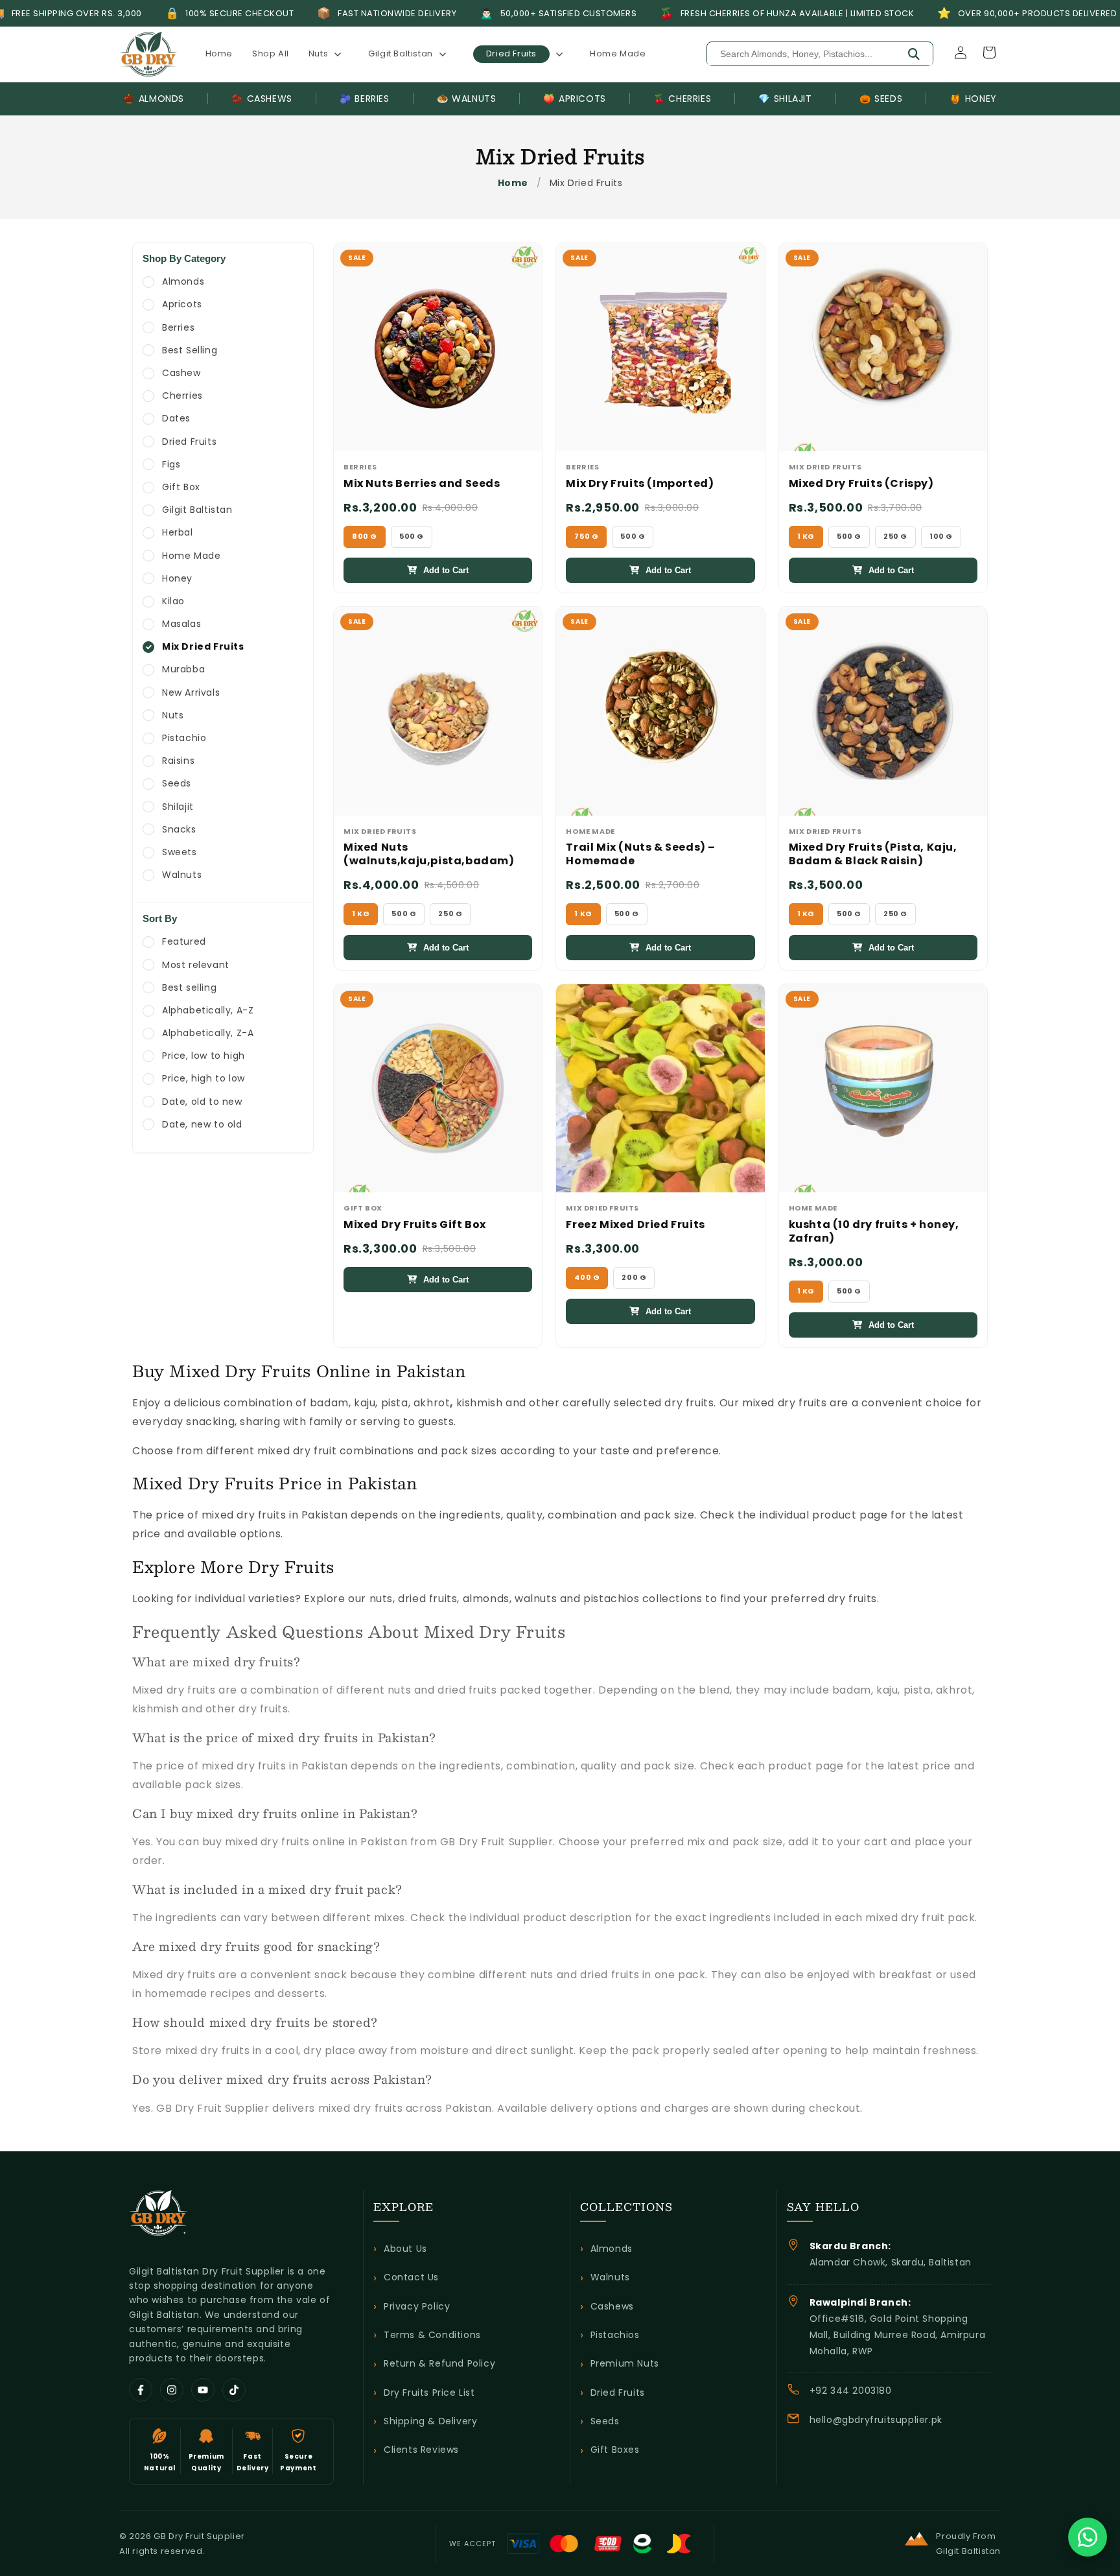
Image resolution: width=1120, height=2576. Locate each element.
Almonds (154, 99)
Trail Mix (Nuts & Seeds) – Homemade (641, 855)
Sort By (160, 918)
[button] (329, 54)
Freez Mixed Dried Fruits (635, 1225)
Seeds (881, 99)
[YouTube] (203, 2390)
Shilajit (785, 99)
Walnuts (467, 99)
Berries (365, 99)
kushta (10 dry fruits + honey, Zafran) (874, 1232)
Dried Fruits (618, 2393)
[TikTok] (234, 2390)
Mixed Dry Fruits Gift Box (415, 1225)
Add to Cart (446, 570)
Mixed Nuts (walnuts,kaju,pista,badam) (429, 855)
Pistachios (615, 2335)
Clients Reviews (421, 2450)
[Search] (914, 54)
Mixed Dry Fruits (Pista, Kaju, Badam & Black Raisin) (873, 855)
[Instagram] (172, 2390)
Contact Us (411, 2277)
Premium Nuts (625, 2363)
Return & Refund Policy (439, 2363)
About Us (405, 2249)
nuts (381, 1599)
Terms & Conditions (432, 2335)
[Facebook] (141, 2390)
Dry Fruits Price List (429, 2393)
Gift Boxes (615, 2450)
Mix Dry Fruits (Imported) (640, 484)
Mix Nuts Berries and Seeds (422, 484)
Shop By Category (184, 258)
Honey (973, 99)
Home (513, 183)
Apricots (574, 99)
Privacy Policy (417, 2306)
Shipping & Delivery (430, 2421)
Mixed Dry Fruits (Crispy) (861, 484)
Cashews (262, 99)
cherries (682, 99)
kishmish (480, 1403)
